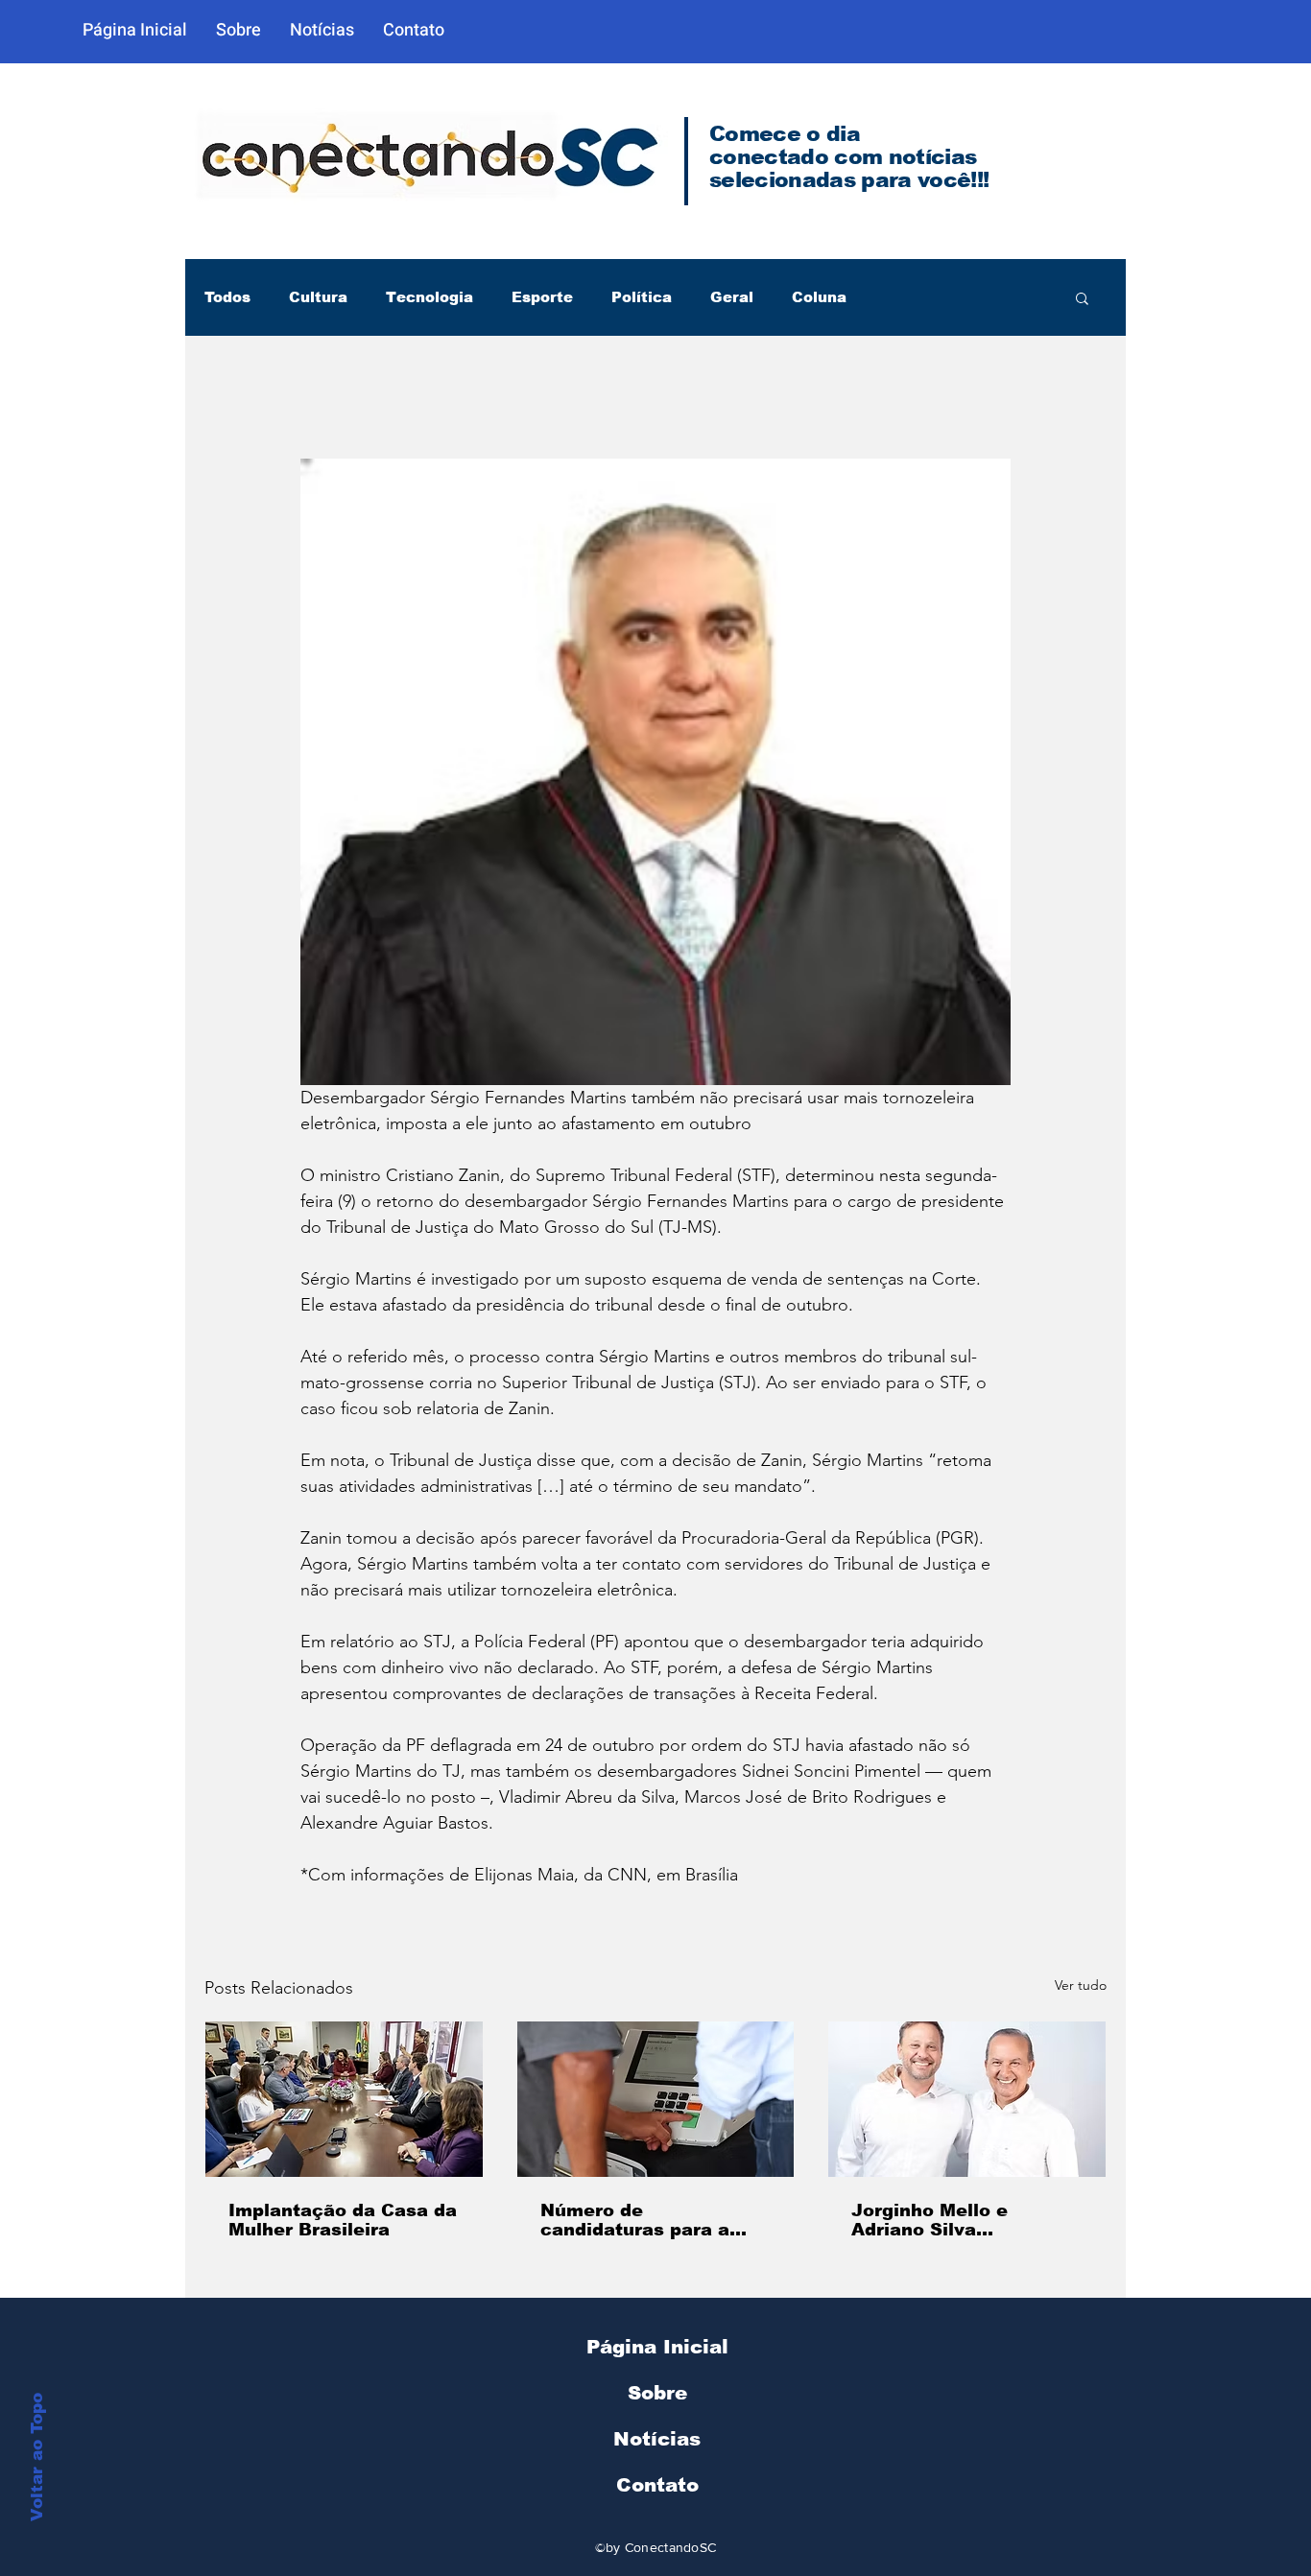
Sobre (657, 2393)
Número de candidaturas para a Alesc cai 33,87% (635, 2220)
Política (642, 297)
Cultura (318, 297)
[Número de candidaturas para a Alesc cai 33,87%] (656, 2099)
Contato (657, 2485)
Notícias (657, 2439)
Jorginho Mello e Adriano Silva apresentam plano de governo (951, 2220)
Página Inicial (657, 2347)
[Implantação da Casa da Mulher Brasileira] (344, 2099)
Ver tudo (1081, 1985)
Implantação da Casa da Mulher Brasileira (343, 2220)
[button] (1082, 297)
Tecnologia (429, 297)
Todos (227, 297)
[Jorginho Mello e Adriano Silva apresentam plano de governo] (967, 2099)
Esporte (542, 297)
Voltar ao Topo (37, 2457)
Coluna (819, 297)
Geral (732, 297)
